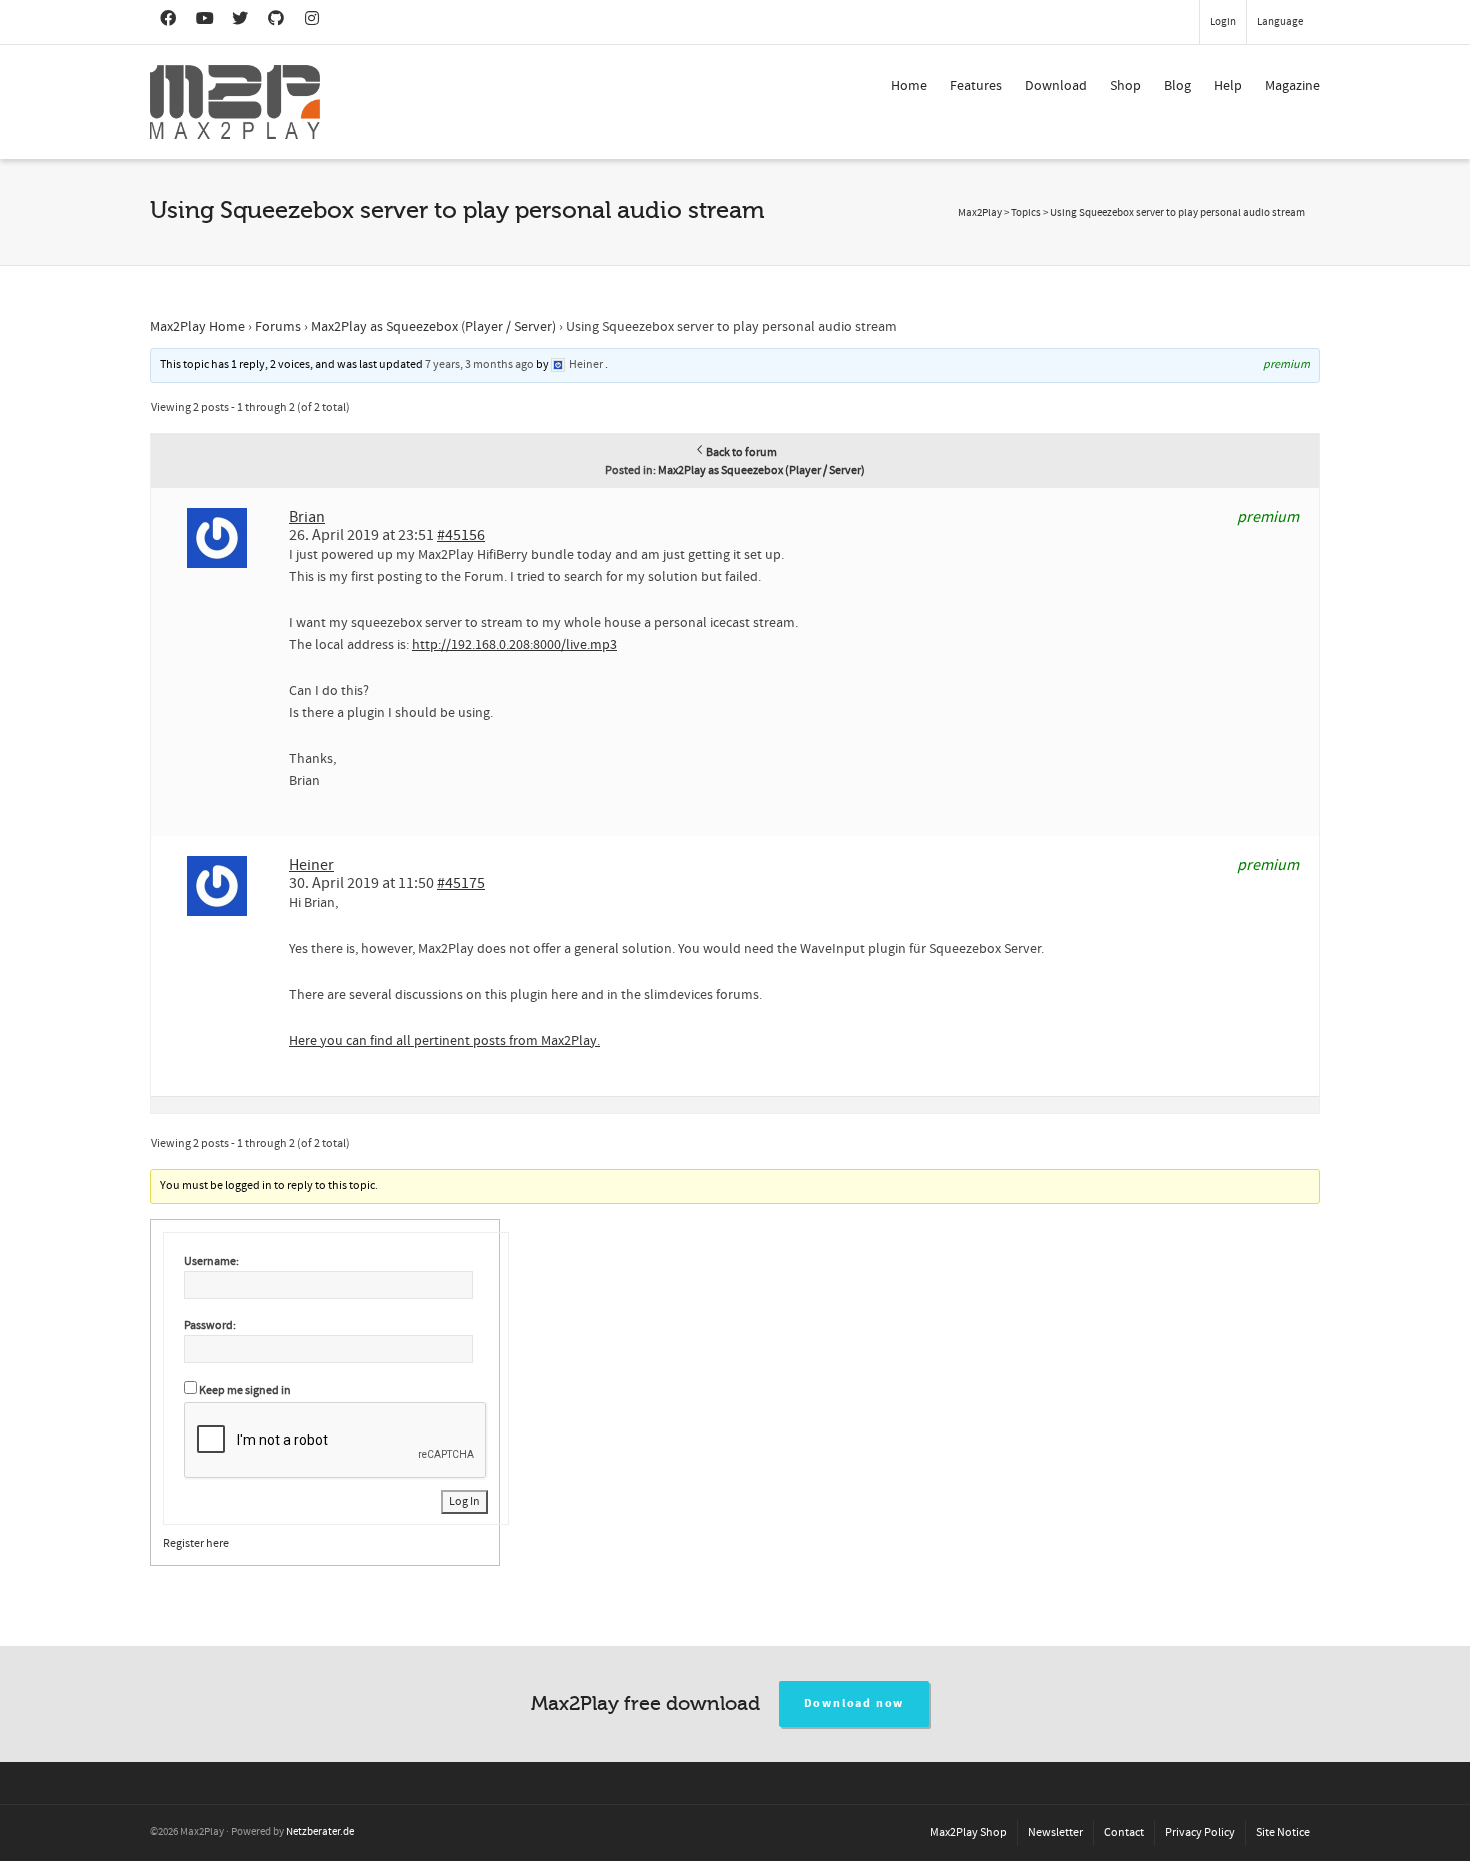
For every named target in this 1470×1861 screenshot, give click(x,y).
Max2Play (980, 213)
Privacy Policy (1200, 1832)
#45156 (461, 535)
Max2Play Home (197, 327)
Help (1228, 86)
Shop (1125, 86)
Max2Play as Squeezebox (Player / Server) (433, 327)
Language (1280, 22)
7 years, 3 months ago (479, 364)
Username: (211, 1261)
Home (909, 86)
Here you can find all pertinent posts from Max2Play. (444, 1041)
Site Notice (1283, 1832)
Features (976, 86)
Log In (464, 1501)
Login (1223, 22)
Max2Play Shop (968, 1832)
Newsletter (1055, 1832)
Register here (196, 1543)
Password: (210, 1325)
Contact (1124, 1832)
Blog (1177, 86)
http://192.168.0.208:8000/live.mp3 (514, 645)
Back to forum (741, 452)
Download (1056, 86)
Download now (854, 1703)
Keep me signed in (245, 1390)
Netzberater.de (320, 1832)
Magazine (1292, 86)
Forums (278, 327)
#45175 (461, 883)
